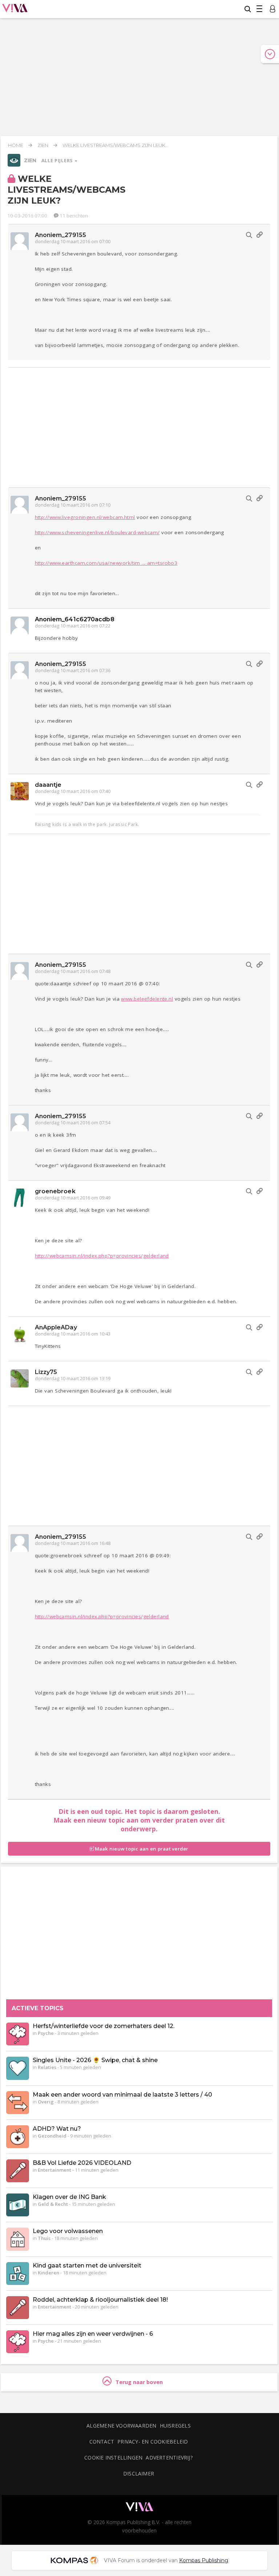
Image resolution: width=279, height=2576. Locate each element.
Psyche (46, 2033)
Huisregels (175, 2426)
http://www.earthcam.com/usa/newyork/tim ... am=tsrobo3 (106, 563)
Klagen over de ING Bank (69, 2197)
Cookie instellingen (113, 2458)
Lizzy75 (46, 1372)
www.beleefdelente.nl (147, 999)
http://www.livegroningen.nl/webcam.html (85, 517)
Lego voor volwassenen (68, 2231)
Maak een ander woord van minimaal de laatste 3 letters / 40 (122, 2095)
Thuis (44, 2238)
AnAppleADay (56, 1327)
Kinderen (48, 2273)
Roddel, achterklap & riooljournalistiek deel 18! (100, 2300)
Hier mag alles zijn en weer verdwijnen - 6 (93, 2334)
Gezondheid (52, 2136)
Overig (46, 2102)
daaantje (48, 785)
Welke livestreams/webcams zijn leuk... (116, 145)
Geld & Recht (53, 2204)
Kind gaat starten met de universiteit (87, 2266)
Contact (102, 2442)
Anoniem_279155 (60, 235)
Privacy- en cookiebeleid (153, 2442)
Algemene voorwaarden (121, 2426)
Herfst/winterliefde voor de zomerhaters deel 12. (104, 2026)
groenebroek (55, 1191)
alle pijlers (58, 161)
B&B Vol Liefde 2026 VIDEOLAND (82, 2163)
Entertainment (54, 2170)
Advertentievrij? (169, 2458)
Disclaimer (139, 2473)
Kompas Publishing (204, 2560)
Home (16, 145)
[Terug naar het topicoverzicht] (14, 165)
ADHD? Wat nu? (57, 2129)
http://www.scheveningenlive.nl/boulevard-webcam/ (97, 532)
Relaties (47, 2068)
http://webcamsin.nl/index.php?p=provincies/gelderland (102, 1256)
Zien (43, 145)
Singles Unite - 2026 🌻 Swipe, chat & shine (95, 2060)
